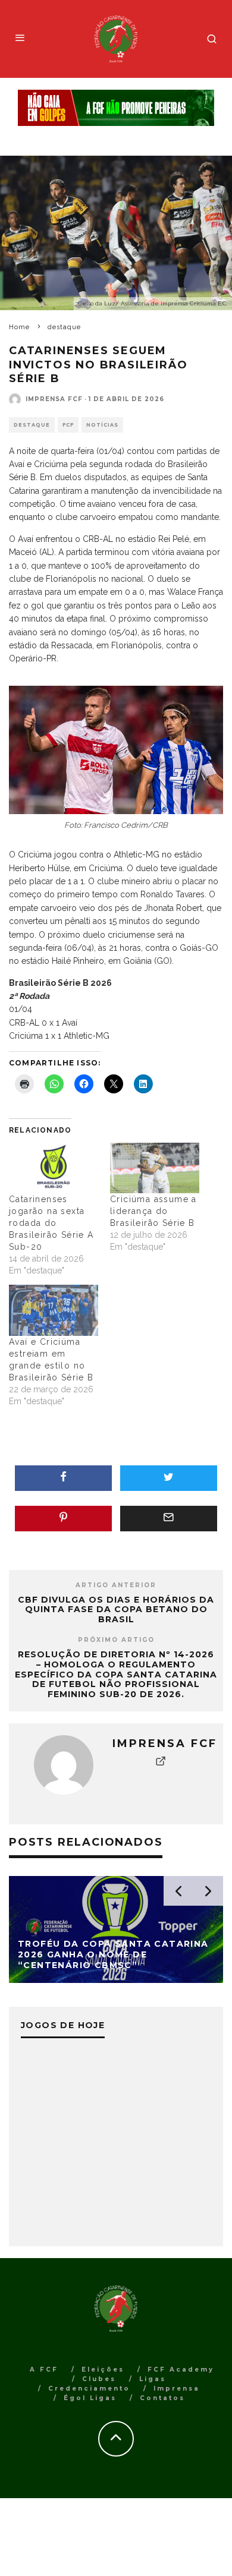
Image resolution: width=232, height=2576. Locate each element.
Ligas (153, 2379)
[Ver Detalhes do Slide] (116, 108)
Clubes (99, 2379)
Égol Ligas (90, 2398)
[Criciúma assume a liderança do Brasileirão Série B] (155, 1168)
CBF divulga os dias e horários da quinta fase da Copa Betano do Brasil (116, 1610)
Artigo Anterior (116, 1585)
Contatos (162, 2398)
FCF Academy (181, 2370)
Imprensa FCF (54, 399)
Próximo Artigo (116, 1640)
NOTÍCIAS (102, 425)
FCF (68, 425)
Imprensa (177, 2389)
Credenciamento (89, 2389)
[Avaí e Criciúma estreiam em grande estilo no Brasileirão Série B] (54, 1310)
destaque (32, 425)
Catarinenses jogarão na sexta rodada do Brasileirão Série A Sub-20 (51, 1223)
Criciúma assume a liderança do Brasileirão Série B (153, 1211)
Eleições (103, 2370)
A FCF (44, 2370)
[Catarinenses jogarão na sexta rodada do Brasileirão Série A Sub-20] (54, 1168)
